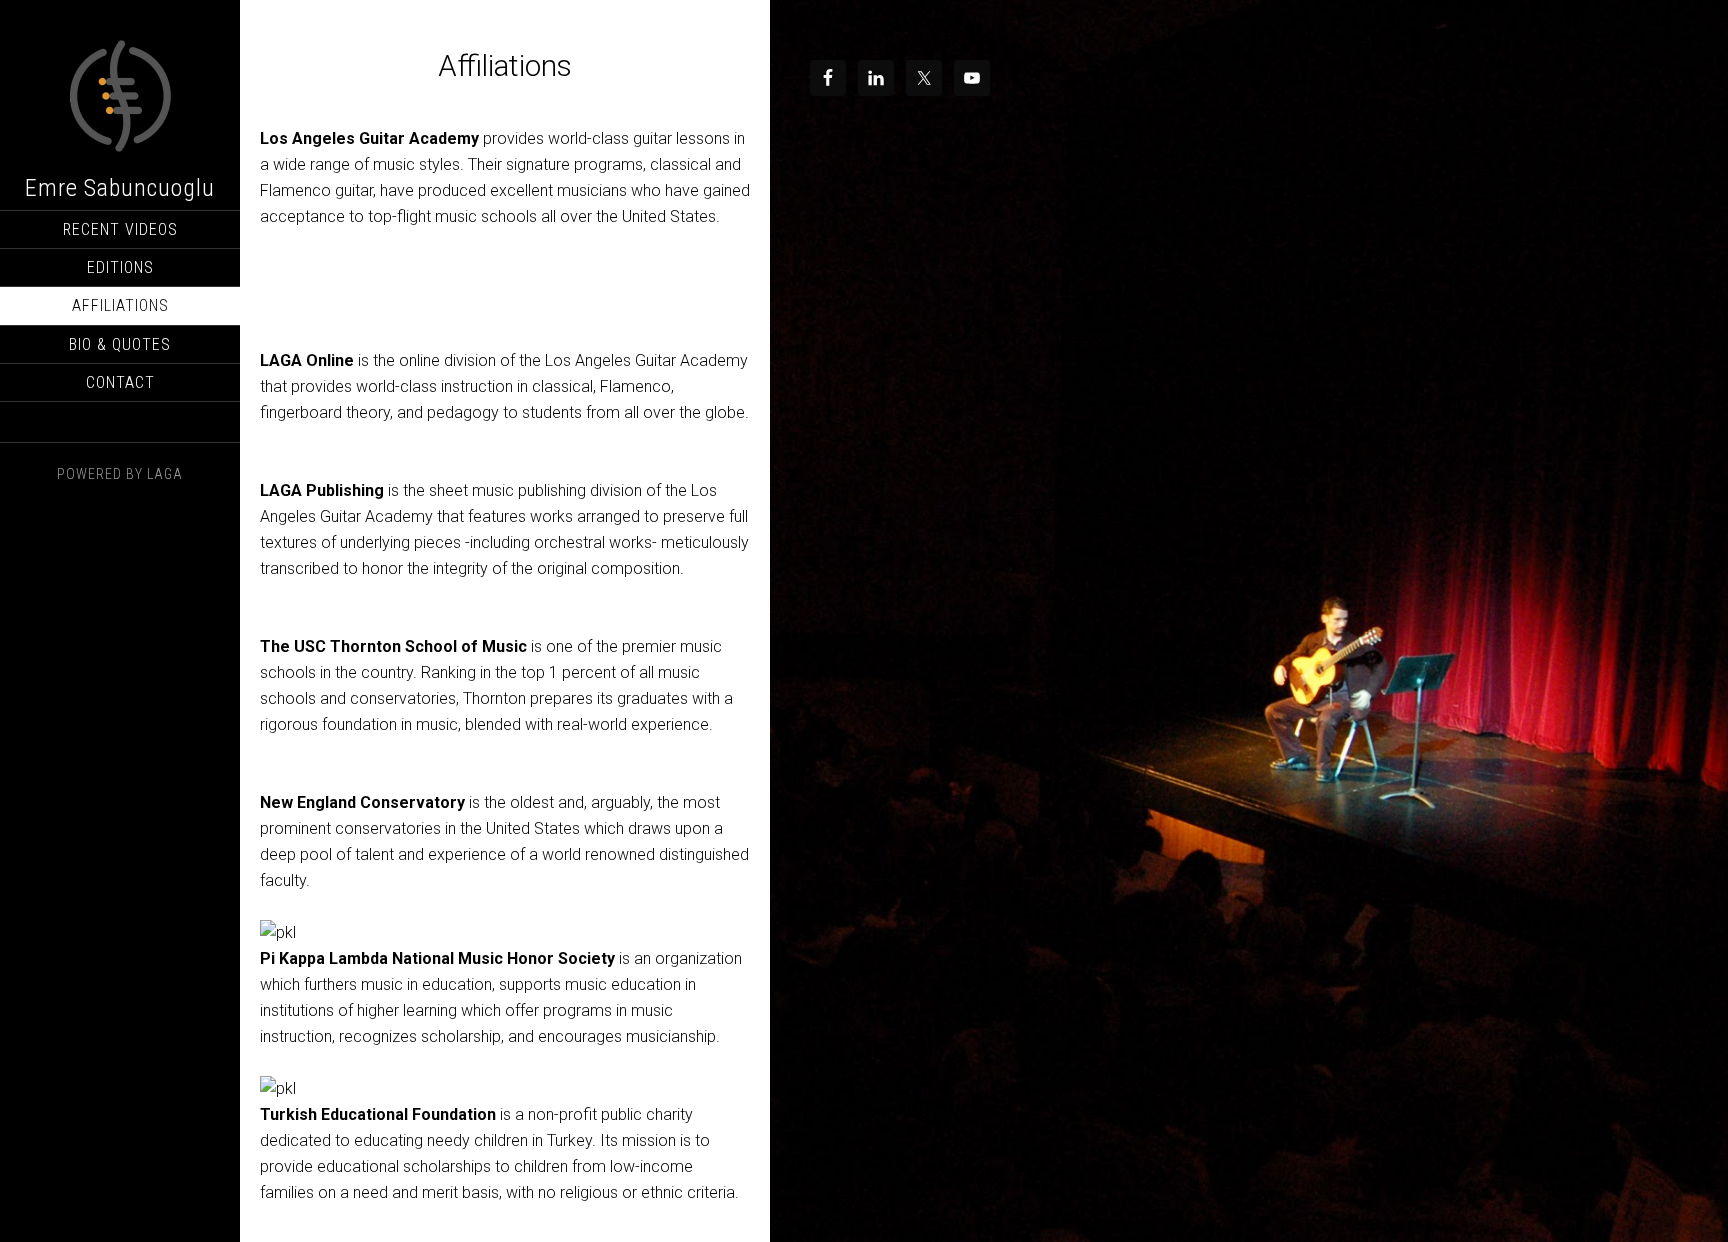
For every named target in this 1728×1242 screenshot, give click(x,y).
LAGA (165, 474)
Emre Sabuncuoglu (120, 188)
